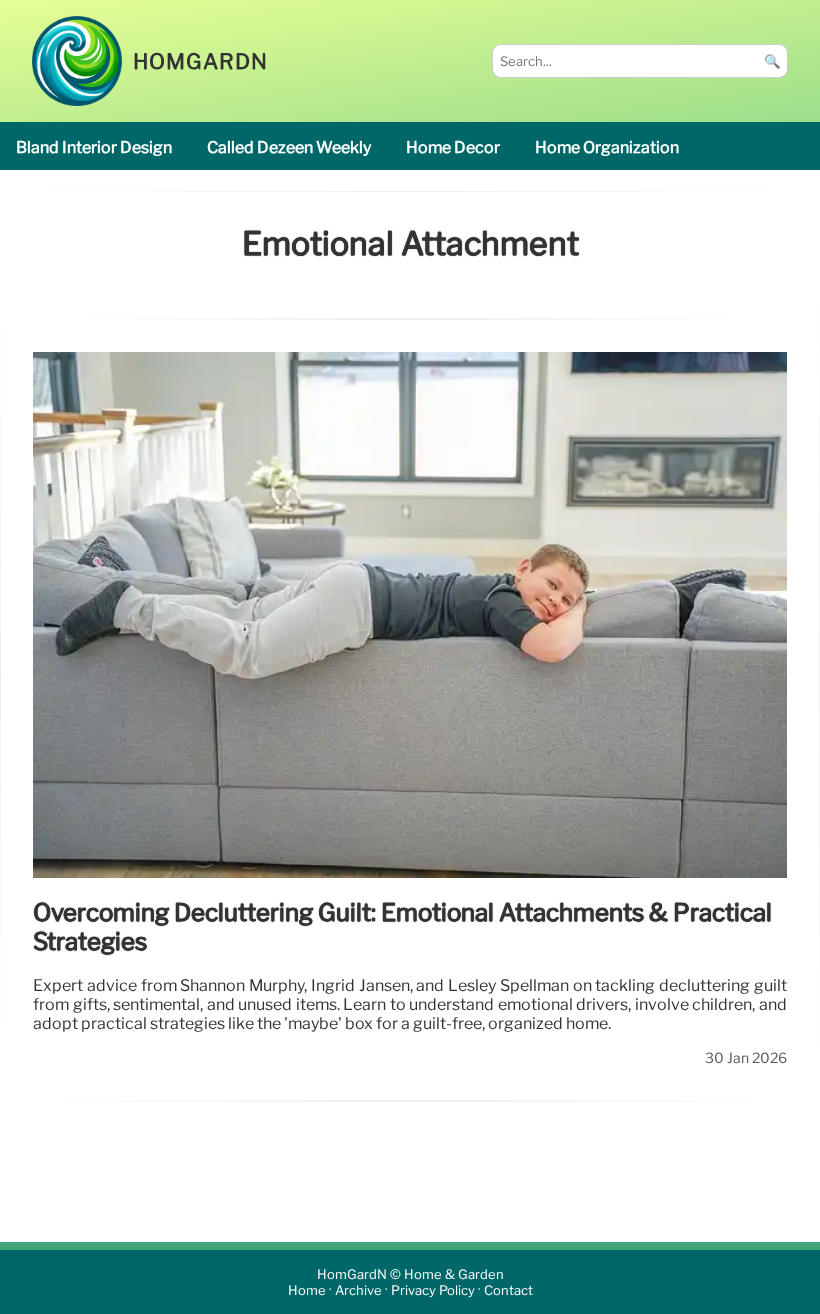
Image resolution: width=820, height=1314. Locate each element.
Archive (358, 1290)
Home (307, 1290)
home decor (453, 147)
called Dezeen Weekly (289, 147)
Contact (508, 1290)
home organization (607, 147)
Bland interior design (94, 147)
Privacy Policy (433, 1290)
